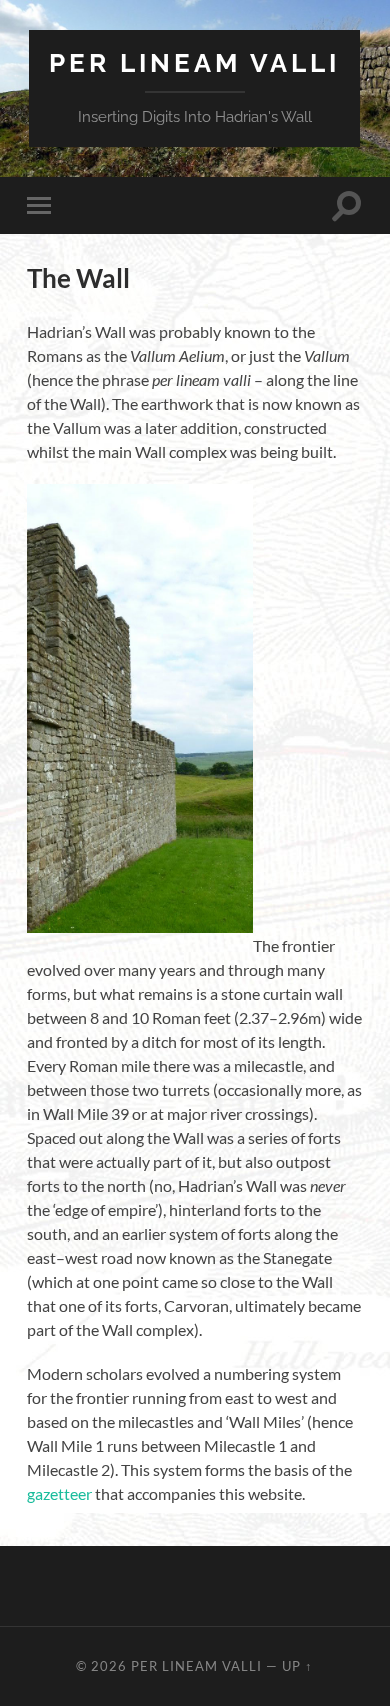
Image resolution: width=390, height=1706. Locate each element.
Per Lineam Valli (194, 62)
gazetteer (59, 1493)
